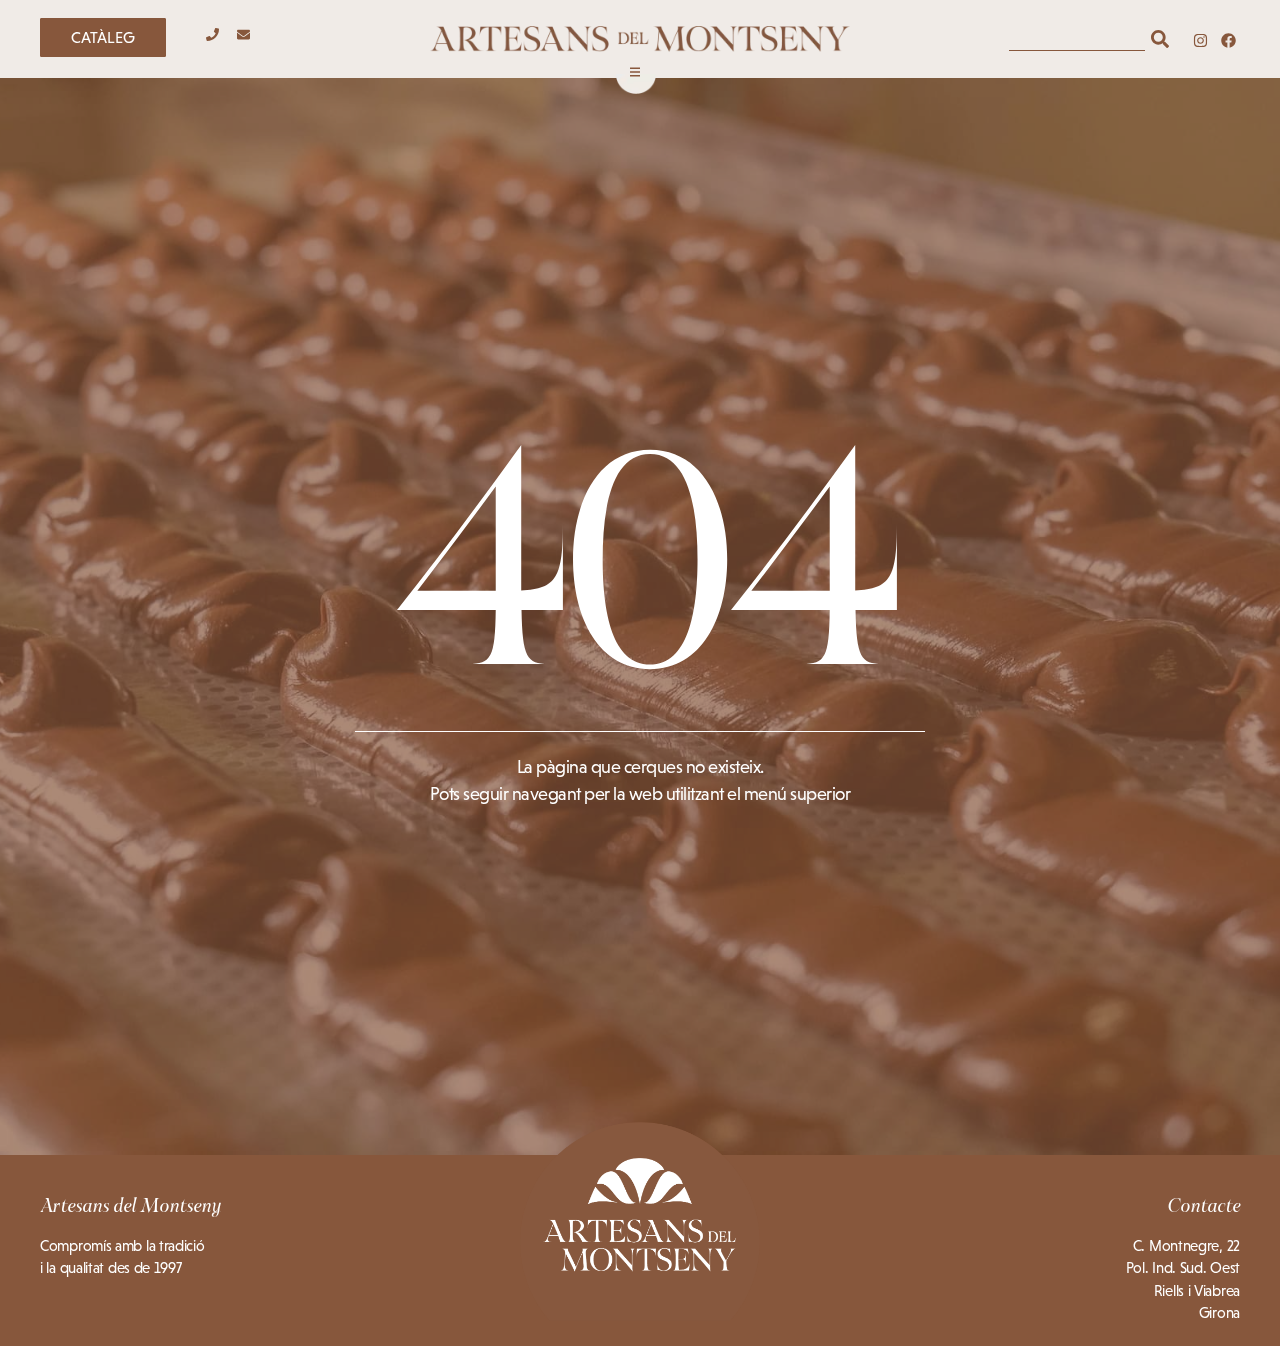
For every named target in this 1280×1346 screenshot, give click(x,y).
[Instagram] (1200, 40)
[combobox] (1077, 39)
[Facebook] (1228, 40)
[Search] (1160, 39)
